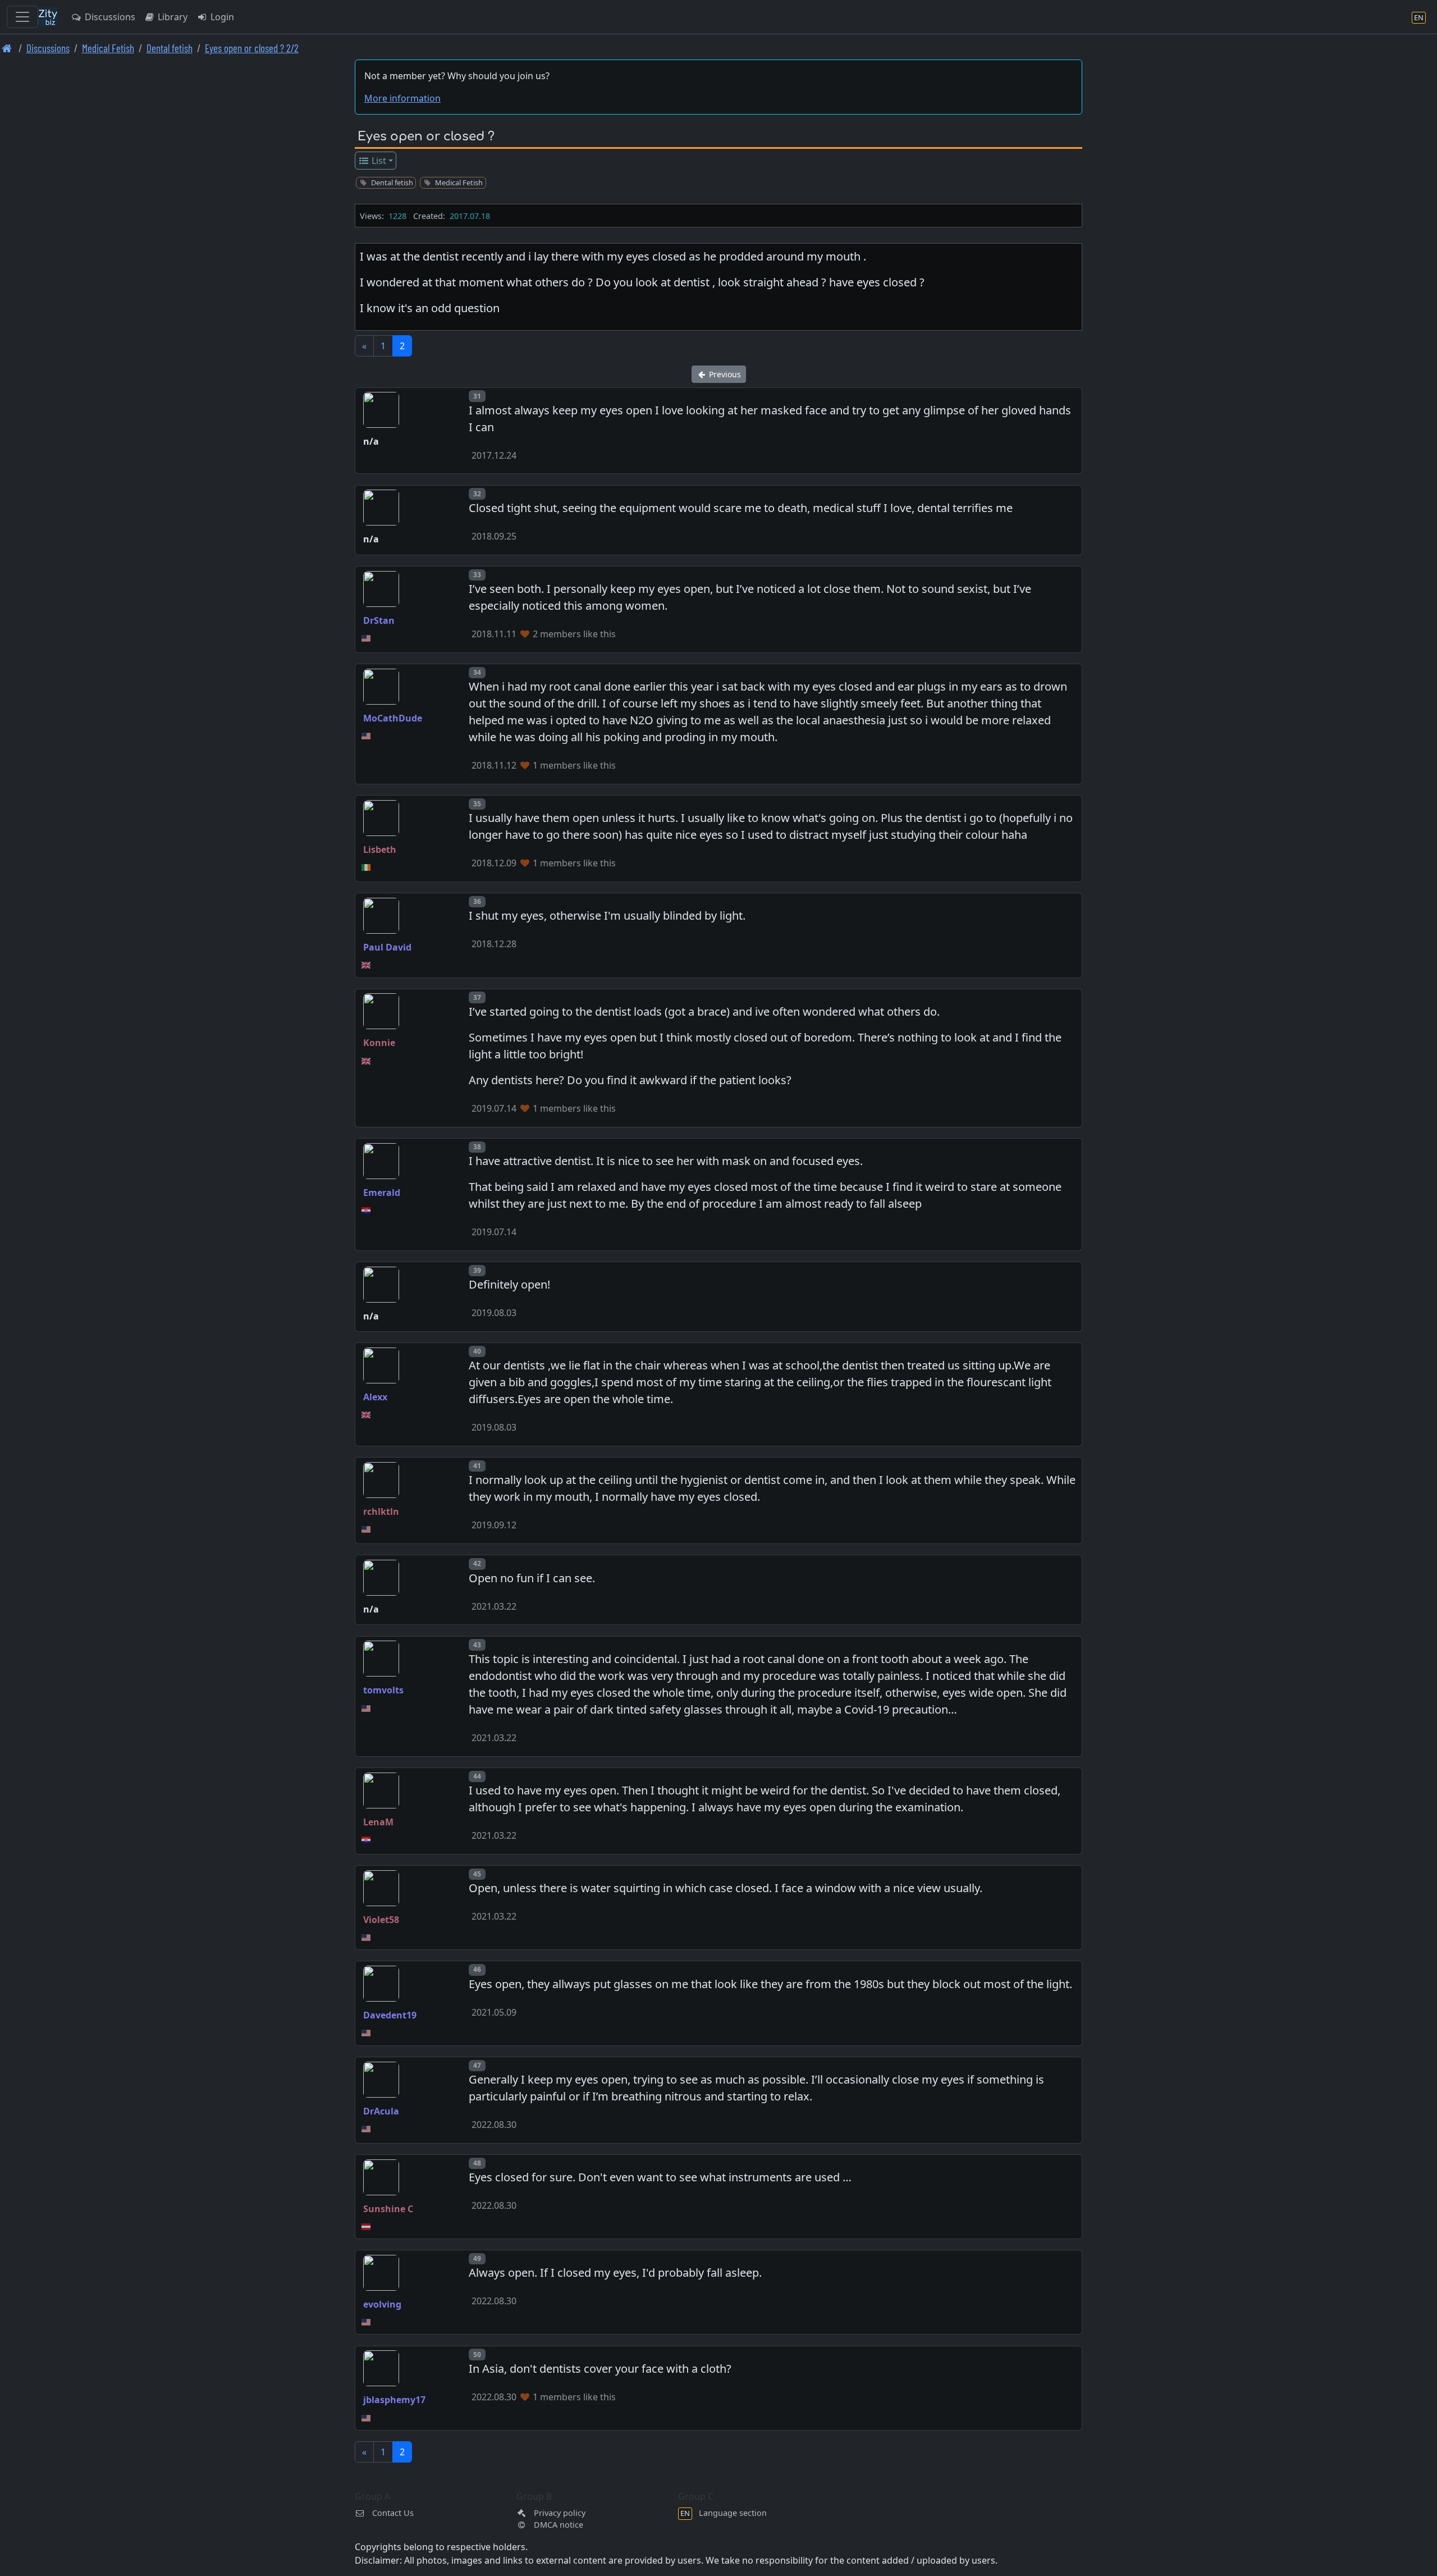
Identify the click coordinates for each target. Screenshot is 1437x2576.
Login (221, 17)
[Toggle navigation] (22, 17)
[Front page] (7, 48)
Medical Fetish (108, 48)
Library (171, 17)
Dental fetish (170, 48)
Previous (724, 374)
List (378, 161)
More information (402, 98)
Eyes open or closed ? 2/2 (252, 48)
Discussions (109, 17)
